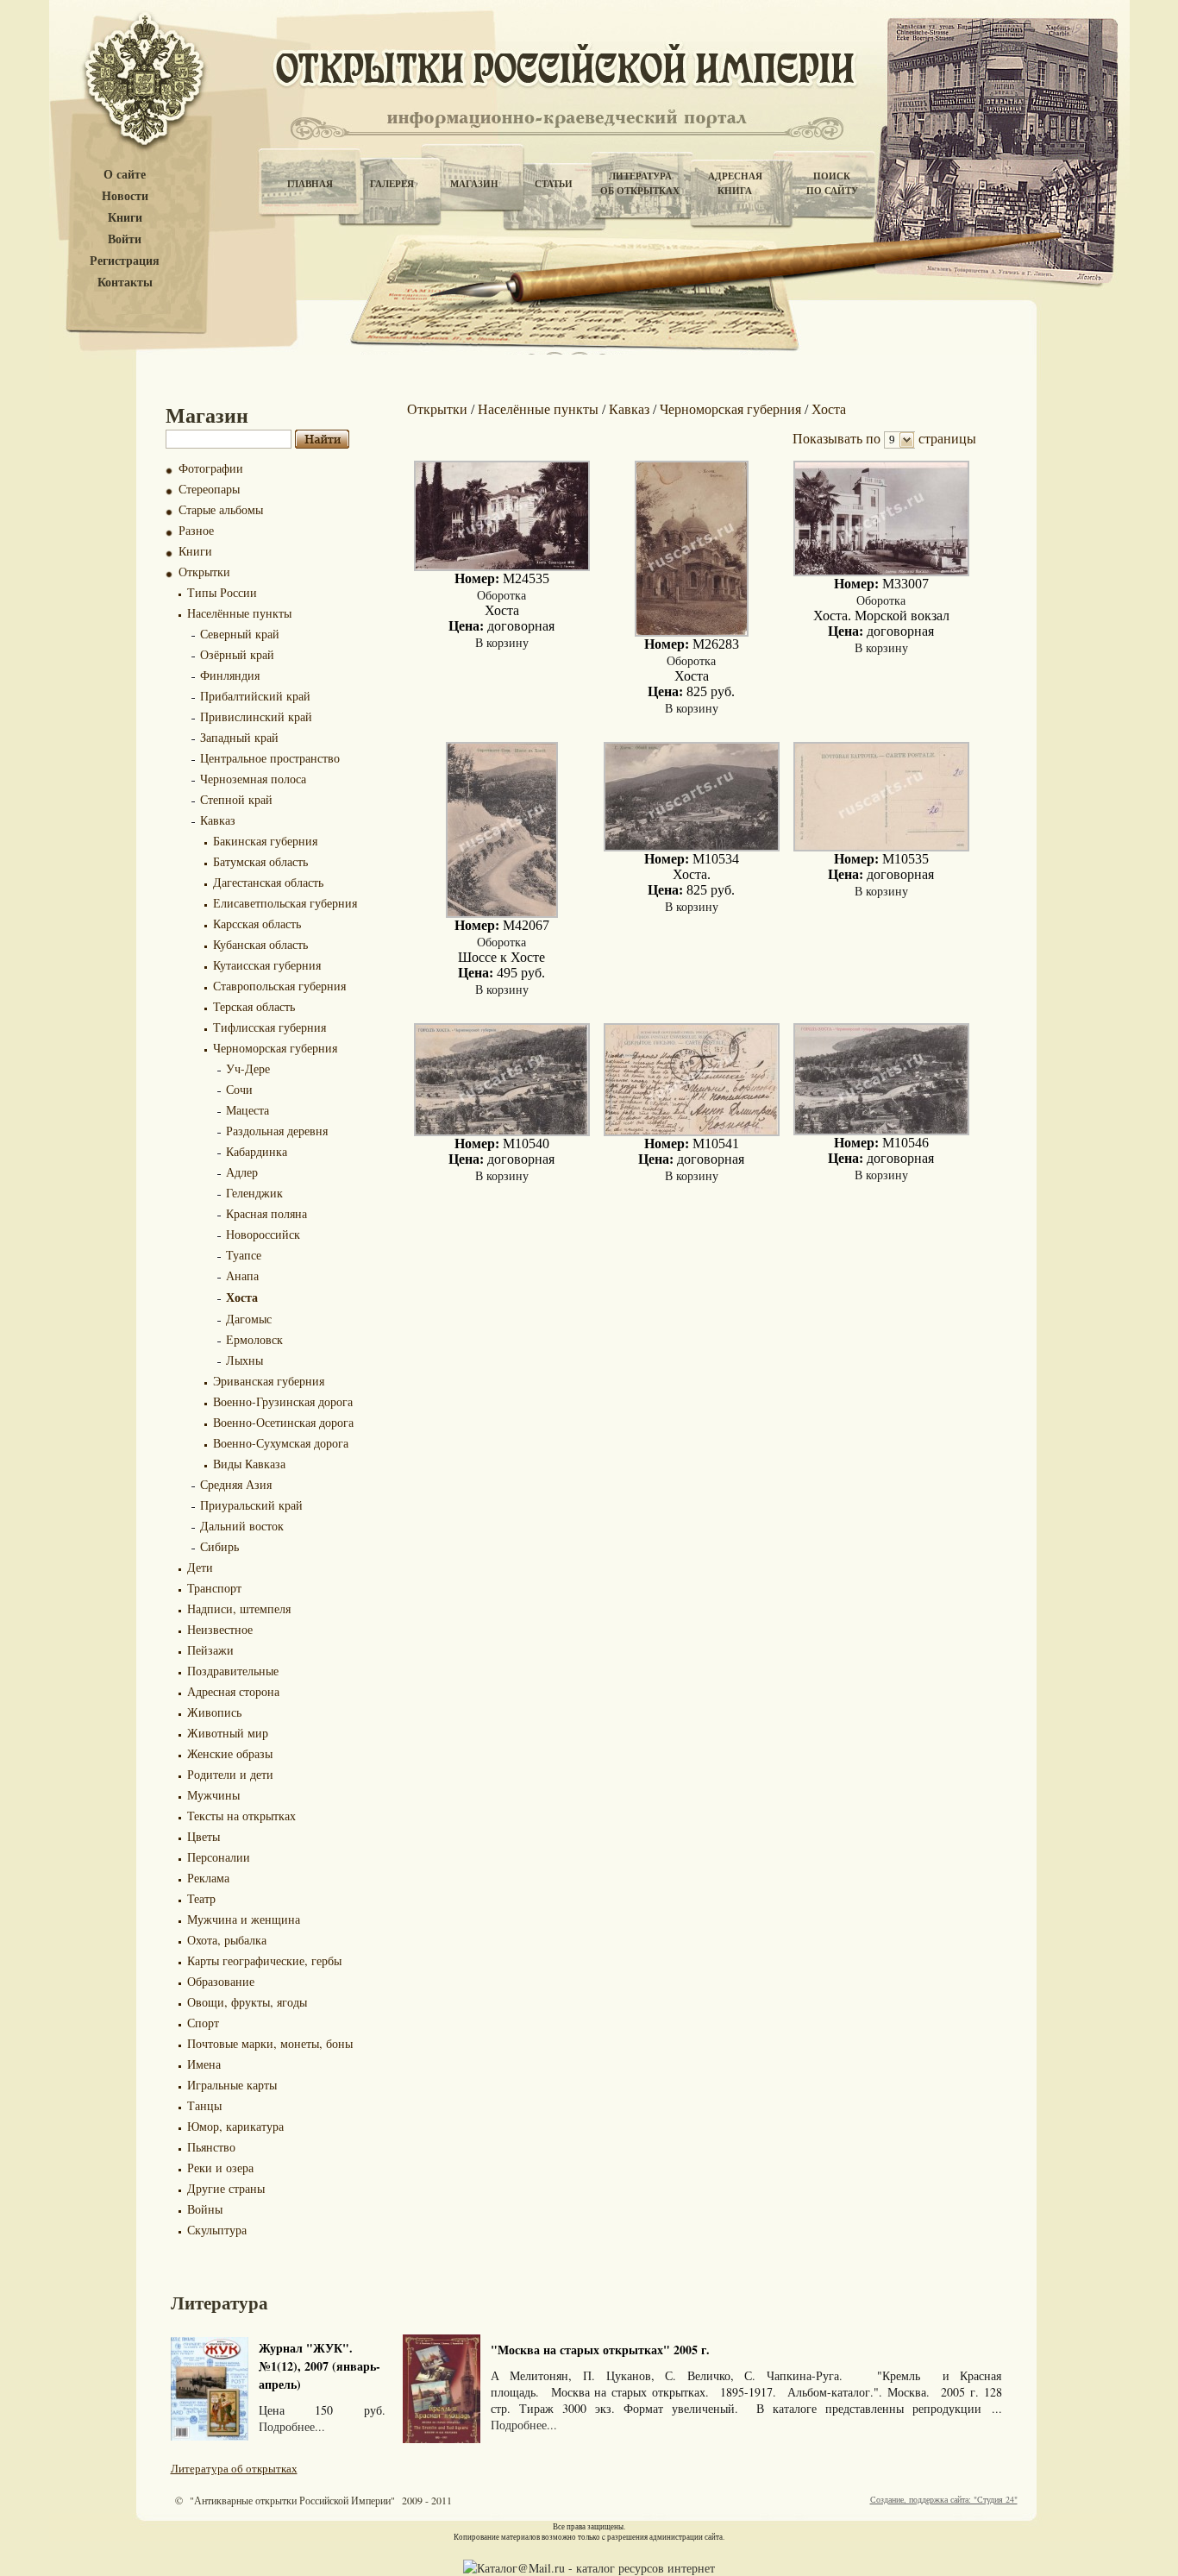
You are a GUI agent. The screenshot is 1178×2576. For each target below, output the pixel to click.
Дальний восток (242, 1526)
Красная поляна (266, 1213)
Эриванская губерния (269, 1381)
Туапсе (244, 1255)
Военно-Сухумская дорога (281, 1443)
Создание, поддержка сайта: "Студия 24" (944, 2499)
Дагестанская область (268, 882)
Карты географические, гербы (264, 1960)
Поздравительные (233, 1671)
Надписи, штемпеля (239, 1608)
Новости (125, 196)
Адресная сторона (233, 1691)
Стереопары (209, 489)
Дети (200, 1567)
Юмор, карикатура (235, 2126)
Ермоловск (254, 1339)
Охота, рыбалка (227, 1940)
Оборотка (501, 595)
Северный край (240, 634)
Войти (125, 239)
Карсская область (257, 924)
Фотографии (211, 468)
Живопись (214, 1712)
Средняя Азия (236, 1484)
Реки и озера (220, 2168)
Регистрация (125, 261)
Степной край (236, 799)
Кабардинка (257, 1151)
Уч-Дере (248, 1068)
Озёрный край (237, 654)
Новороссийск (263, 1234)
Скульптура (217, 2230)
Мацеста (248, 1110)
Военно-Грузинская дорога (283, 1401)
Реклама (208, 1878)
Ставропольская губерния (279, 986)
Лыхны (244, 1360)
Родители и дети (230, 1774)
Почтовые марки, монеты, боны (270, 2043)
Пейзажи (210, 1650)
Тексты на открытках (241, 1816)
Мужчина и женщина (244, 1919)
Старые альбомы (221, 509)
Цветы (204, 1836)
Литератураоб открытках (640, 183)
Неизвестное (220, 1629)
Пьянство (211, 2147)
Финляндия (230, 675)
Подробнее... (292, 2426)
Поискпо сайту (832, 183)
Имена (204, 2064)
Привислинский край (256, 716)
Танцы (204, 2105)
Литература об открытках (234, 2468)
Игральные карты (232, 2085)
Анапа (242, 1275)
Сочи (239, 1089)
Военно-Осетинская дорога (283, 1422)
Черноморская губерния (275, 1048)
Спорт (203, 2023)
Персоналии (219, 1857)
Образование (221, 1981)
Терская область (254, 1006)
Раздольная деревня (277, 1131)
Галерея (392, 184)
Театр (201, 1898)
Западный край (239, 737)
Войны (205, 2209)
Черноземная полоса (253, 779)
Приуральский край (251, 1505)
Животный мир (228, 1733)
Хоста (242, 1297)
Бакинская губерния (265, 841)
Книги (125, 218)
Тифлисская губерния (269, 1027)
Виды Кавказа (249, 1464)
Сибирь (219, 1546)
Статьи (554, 184)
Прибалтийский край (255, 696)
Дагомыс (249, 1319)
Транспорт (214, 1588)
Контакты (125, 283)
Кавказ (218, 820)
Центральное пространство (270, 758)
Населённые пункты (239, 613)
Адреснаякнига (735, 183)
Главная (310, 184)
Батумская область (260, 861)
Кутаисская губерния (267, 965)
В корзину (502, 642)
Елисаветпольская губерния (285, 903)
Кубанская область (260, 944)
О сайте (125, 175)
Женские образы (230, 1753)
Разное (196, 530)
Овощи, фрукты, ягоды (247, 2002)
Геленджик (254, 1193)
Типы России (222, 592)
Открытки (204, 572)
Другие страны (226, 2188)
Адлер (242, 1172)
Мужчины (213, 1795)
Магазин (474, 184)
